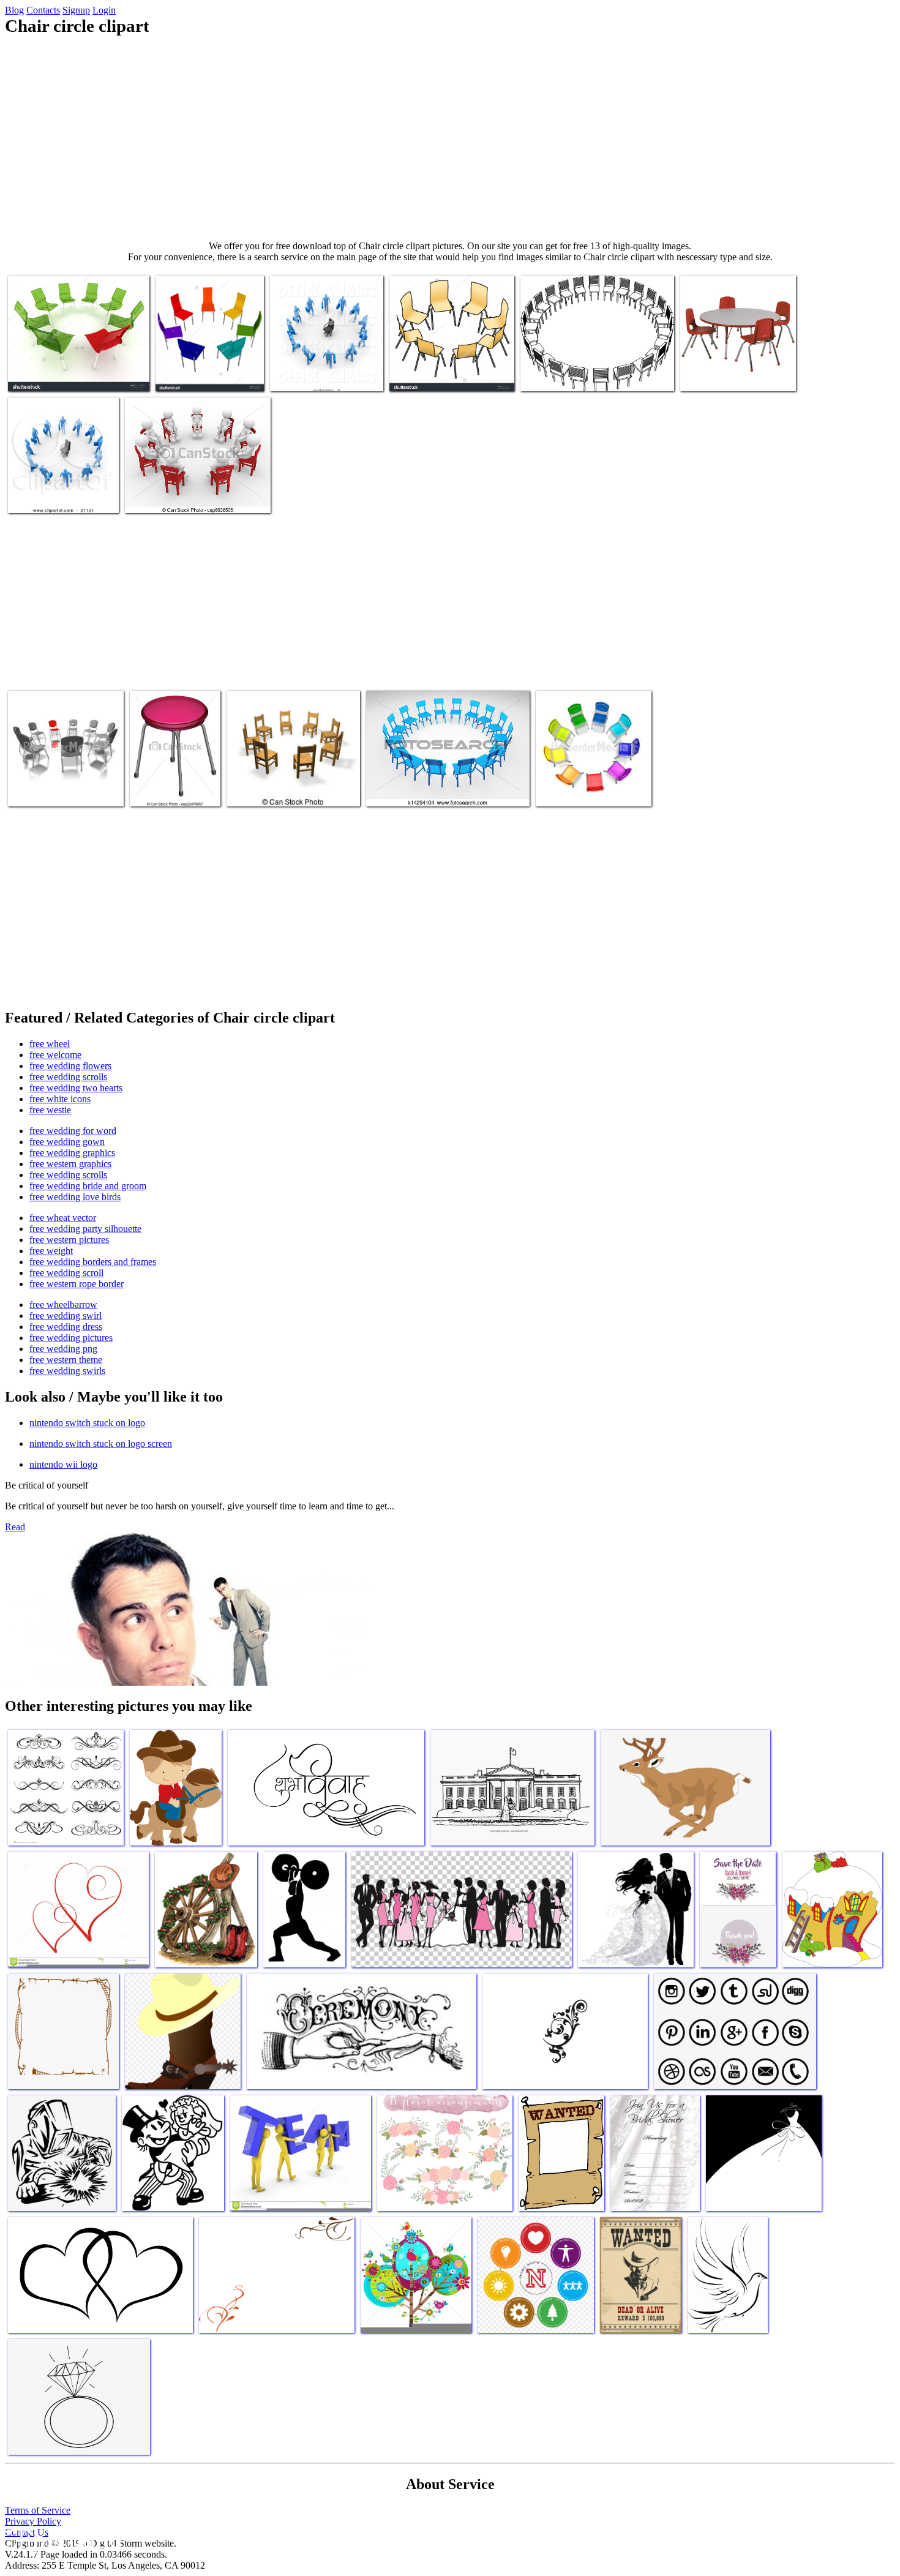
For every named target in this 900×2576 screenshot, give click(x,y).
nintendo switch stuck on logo (87, 1423)
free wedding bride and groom (88, 1186)
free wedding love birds (75, 1197)
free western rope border (77, 1284)
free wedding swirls (67, 1371)
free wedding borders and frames (93, 1262)
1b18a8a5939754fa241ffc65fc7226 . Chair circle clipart (744, 370)
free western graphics (70, 1164)
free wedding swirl (66, 1316)
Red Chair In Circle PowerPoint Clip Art (47, 785)
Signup (76, 10)
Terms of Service (38, 2510)
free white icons (60, 1099)
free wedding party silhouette (85, 1229)
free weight (51, 1251)
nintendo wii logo (63, 1464)
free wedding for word (73, 1131)
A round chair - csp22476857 (159, 785)
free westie (50, 1110)
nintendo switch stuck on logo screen (101, 1444)
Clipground (61, 2539)
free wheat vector (63, 1218)
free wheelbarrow (63, 1305)
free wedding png (63, 1349)
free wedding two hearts (76, 1088)
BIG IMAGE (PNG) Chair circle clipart (593, 374)
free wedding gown (67, 1142)
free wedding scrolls (68, 1077)
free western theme (66, 1360)
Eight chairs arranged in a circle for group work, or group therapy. (452, 370)
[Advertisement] (450, 138)
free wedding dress (66, 1327)
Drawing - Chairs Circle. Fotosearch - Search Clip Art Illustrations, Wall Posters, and (448, 785)
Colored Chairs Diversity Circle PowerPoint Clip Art (594, 785)
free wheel (50, 1044)
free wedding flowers (70, 1066)
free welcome (55, 1055)
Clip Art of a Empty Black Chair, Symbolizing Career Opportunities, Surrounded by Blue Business (325, 360)
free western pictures (69, 1240)
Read (15, 1527)
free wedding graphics (72, 1153)
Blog (14, 10)
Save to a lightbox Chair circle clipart (76, 374)
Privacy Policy (33, 2521)
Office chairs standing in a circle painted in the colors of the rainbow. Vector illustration (209, 360)
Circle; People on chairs (169, 496)
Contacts (43, 10)
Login (104, 10)
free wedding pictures (71, 1338)
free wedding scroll (66, 1273)
